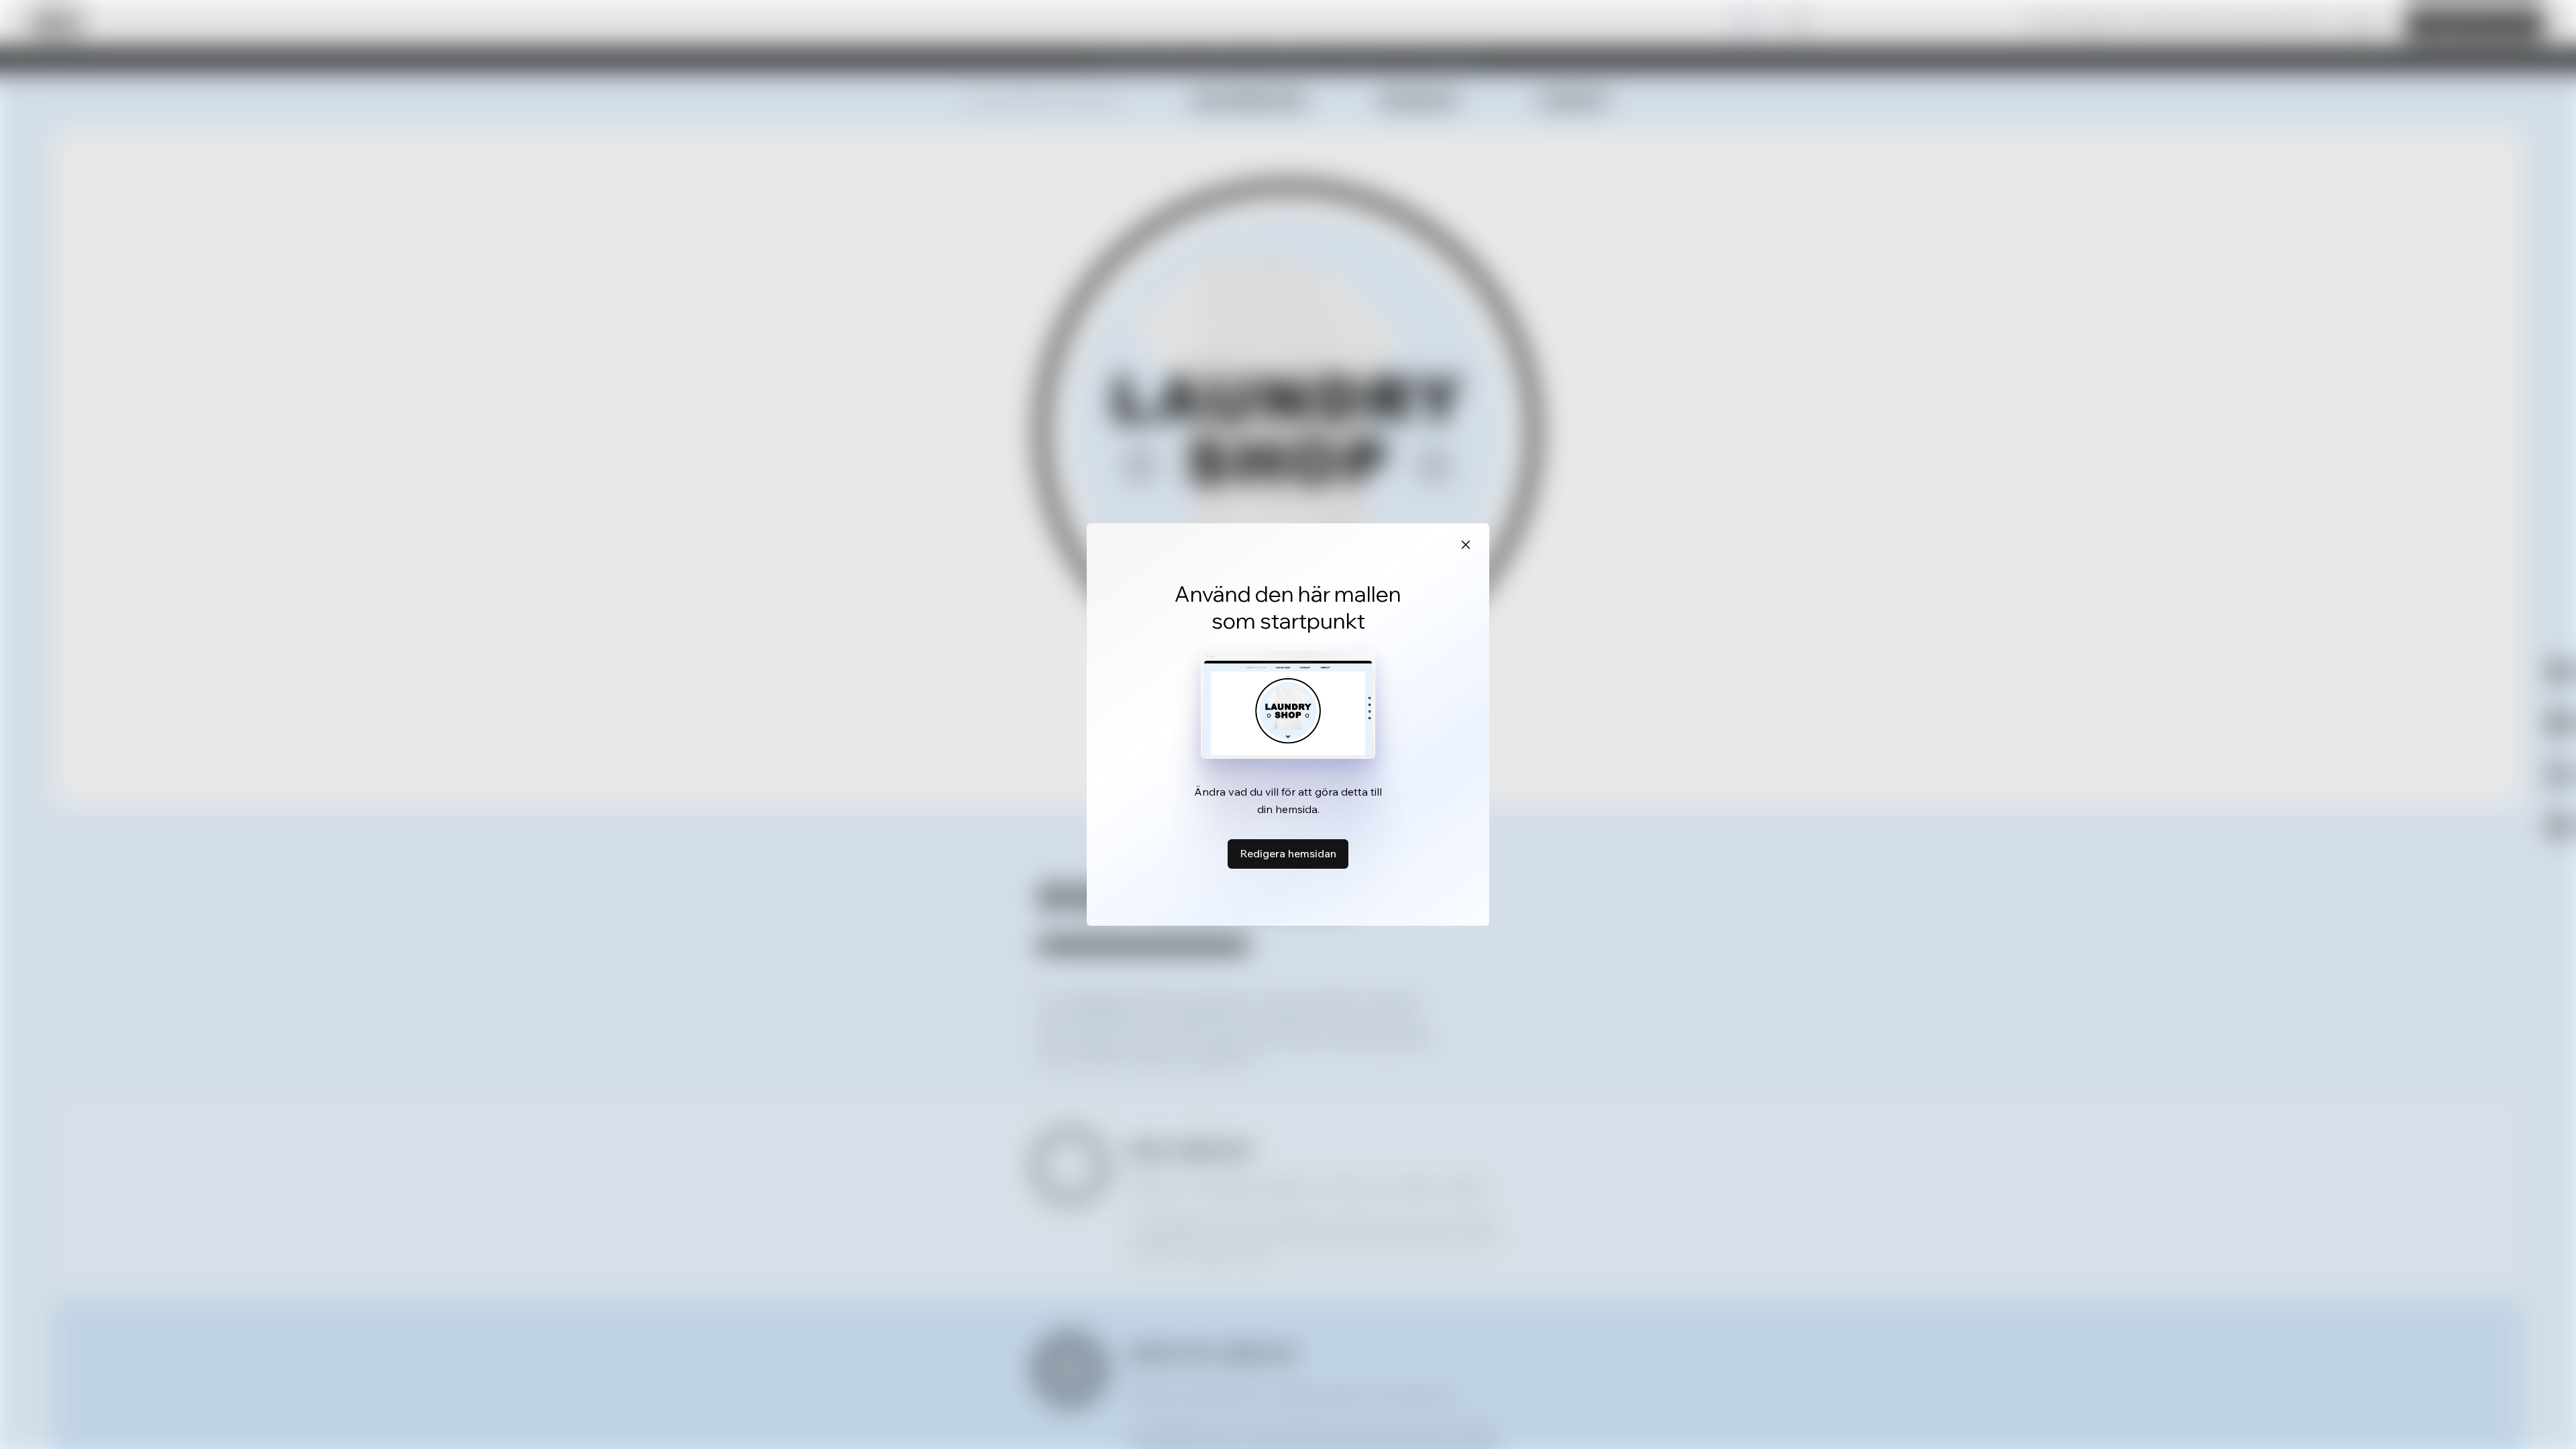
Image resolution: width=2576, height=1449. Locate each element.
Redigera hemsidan (1288, 853)
